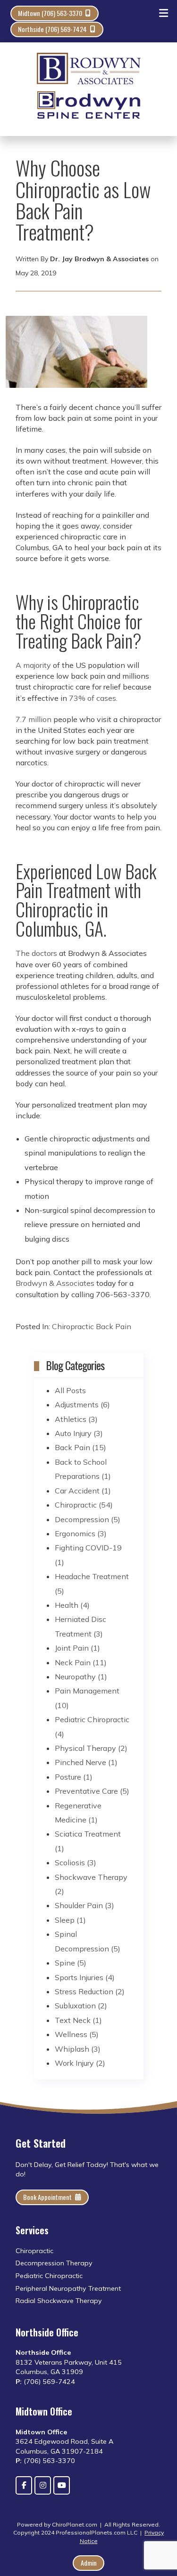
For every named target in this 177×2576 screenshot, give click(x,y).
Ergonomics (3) (81, 1533)
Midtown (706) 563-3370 (50, 13)
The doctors (36, 953)
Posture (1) (74, 1777)
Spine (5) (71, 1963)
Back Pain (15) (80, 1447)
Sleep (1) (70, 1920)
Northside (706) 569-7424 (52, 29)
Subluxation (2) (81, 2006)
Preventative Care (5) (92, 1791)
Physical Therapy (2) (91, 1748)
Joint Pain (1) (77, 1648)
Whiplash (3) (78, 2049)
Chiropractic (73, 1326)
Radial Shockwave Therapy (60, 2301)
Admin (89, 2563)
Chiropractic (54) (84, 1505)
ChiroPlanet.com (75, 2524)
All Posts (70, 1390)
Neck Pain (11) (81, 1662)
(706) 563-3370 (49, 2461)
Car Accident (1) (83, 1491)
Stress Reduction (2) (90, 1991)
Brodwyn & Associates (55, 1283)
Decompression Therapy (54, 2263)
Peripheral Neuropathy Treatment (68, 2288)
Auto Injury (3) (79, 1433)
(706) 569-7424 (49, 2382)
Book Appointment (47, 2197)
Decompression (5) (88, 1519)
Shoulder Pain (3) (84, 1905)
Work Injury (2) (80, 2063)
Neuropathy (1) (81, 1677)
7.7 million (34, 719)
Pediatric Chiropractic (49, 2276)
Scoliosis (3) (76, 1862)
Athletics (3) (76, 1419)
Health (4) (72, 1605)
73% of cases (93, 698)
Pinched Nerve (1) (86, 1762)
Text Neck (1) (78, 2020)
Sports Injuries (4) (85, 1977)
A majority (33, 665)
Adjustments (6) (82, 1404)
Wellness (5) (77, 2034)
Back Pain (114, 1326)
